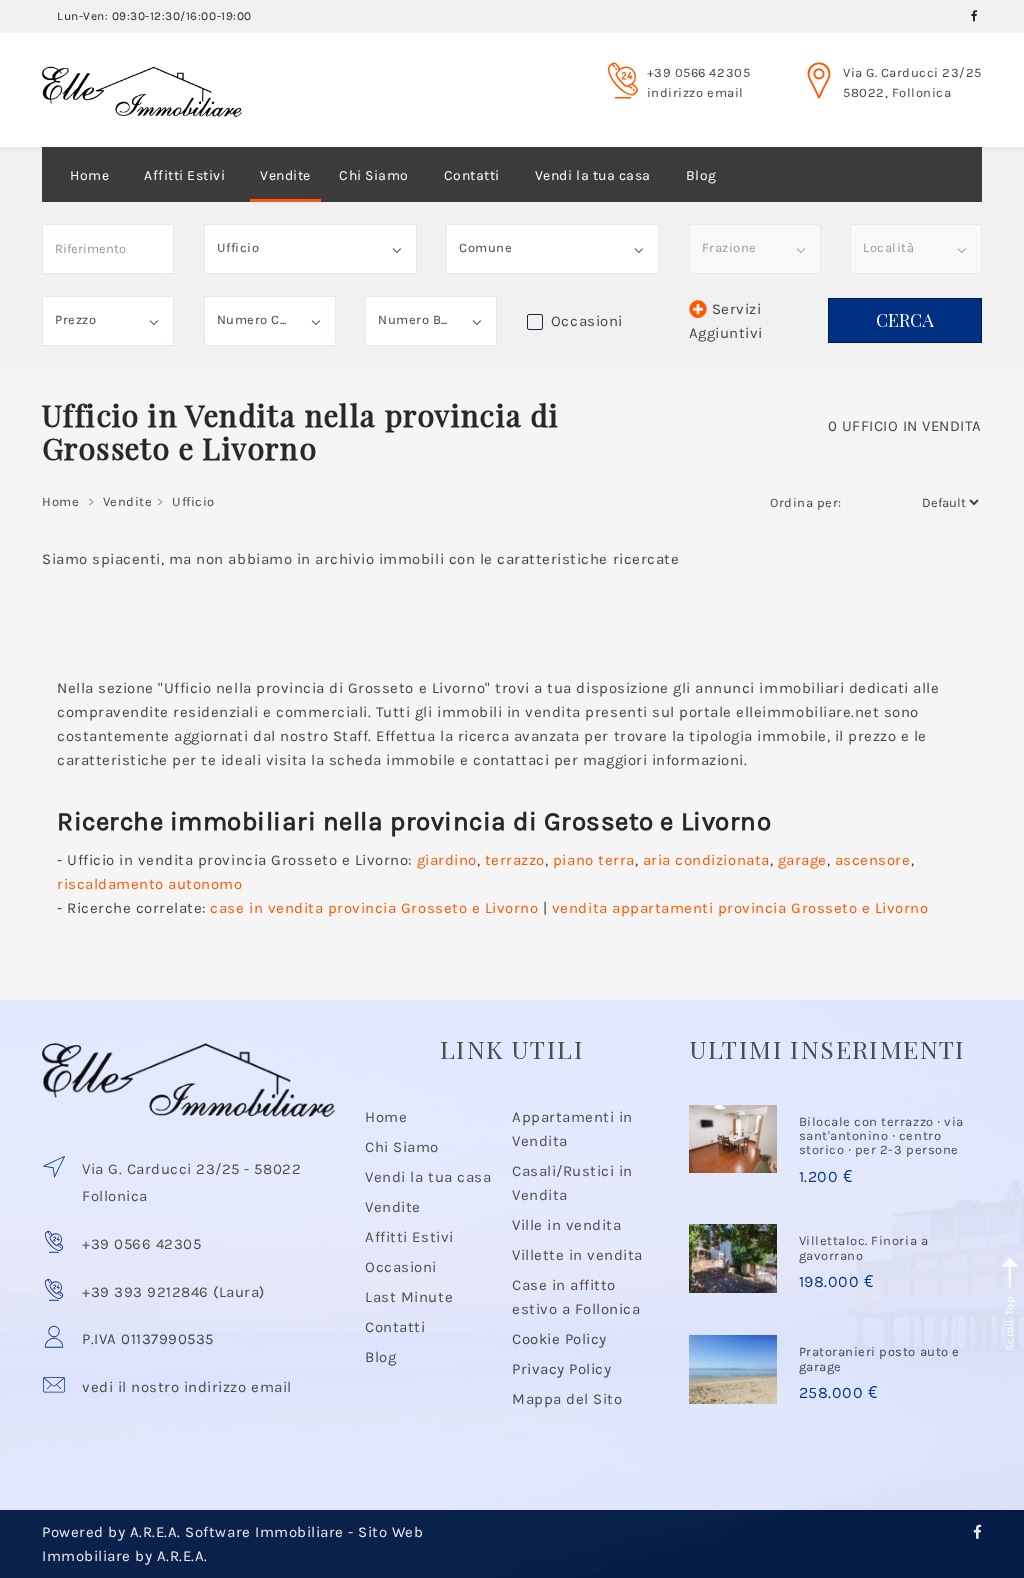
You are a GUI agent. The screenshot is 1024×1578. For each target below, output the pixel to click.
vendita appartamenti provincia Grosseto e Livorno (740, 908)
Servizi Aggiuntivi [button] (726, 321)
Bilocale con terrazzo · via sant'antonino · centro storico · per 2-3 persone (881, 1136)
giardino (447, 860)
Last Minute (409, 1297)
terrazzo (515, 860)
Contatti (472, 175)
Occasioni (401, 1267)
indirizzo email (695, 92)
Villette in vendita (577, 1255)
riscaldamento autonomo (149, 884)
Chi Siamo (374, 175)
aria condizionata (706, 860)
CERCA (905, 320)
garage (802, 860)
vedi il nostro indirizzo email (187, 1387)
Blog (701, 175)
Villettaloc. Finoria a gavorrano (863, 1247)
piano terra (594, 860)
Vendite (285, 175)
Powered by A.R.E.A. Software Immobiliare (193, 1532)
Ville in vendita (566, 1225)
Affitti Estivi (184, 175)
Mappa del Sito (567, 1399)
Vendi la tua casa (593, 175)
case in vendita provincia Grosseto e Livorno (374, 908)
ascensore (873, 860)
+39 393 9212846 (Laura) (173, 1292)
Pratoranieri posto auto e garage (879, 1358)
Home (89, 175)
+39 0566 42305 (698, 72)
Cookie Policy (559, 1339)
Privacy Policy (561, 1369)
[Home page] (142, 73)
